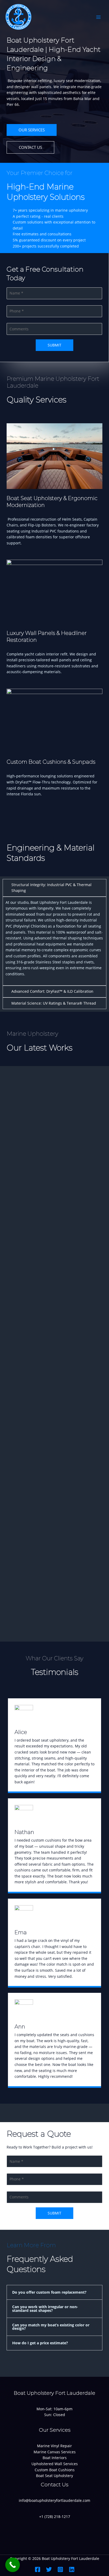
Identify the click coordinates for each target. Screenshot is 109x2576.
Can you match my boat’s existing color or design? (51, 2327)
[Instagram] (60, 2569)
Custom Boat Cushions (55, 2470)
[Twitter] (49, 2569)
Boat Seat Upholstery (54, 2476)
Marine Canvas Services (55, 2452)
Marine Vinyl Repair (54, 2446)
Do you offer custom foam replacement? (49, 2292)
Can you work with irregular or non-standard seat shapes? (45, 2309)
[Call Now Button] (13, 2565)
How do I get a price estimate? (40, 2343)
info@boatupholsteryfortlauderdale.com (54, 2500)
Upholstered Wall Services (55, 2464)
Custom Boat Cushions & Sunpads (51, 762)
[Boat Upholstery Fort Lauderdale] (19, 17)
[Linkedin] (72, 2569)
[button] (54, 2292)
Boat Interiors (55, 2458)
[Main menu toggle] (99, 17)
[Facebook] (38, 2569)
